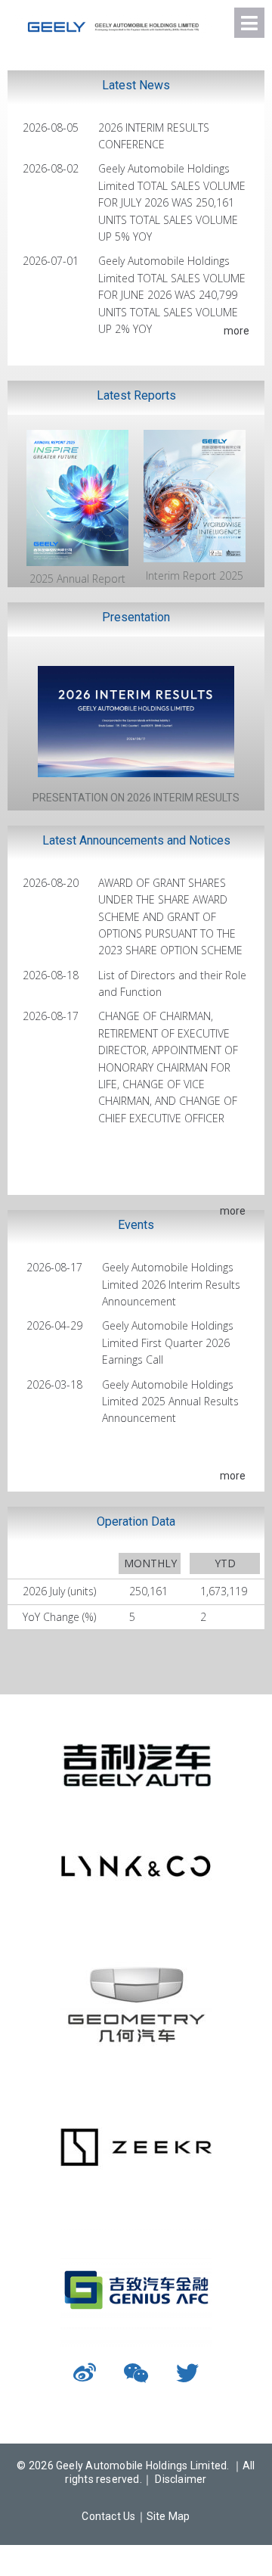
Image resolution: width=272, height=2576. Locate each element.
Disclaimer (181, 2479)
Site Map (168, 2516)
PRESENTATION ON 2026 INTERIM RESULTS (136, 798)
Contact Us (108, 2516)
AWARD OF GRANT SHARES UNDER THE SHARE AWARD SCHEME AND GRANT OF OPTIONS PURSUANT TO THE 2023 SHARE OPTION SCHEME (170, 917)
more (236, 331)
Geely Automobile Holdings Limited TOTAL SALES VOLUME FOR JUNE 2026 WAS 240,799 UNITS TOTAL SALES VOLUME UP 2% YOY (172, 295)
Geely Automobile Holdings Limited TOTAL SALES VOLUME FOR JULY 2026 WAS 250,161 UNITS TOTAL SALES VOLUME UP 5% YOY (172, 202)
